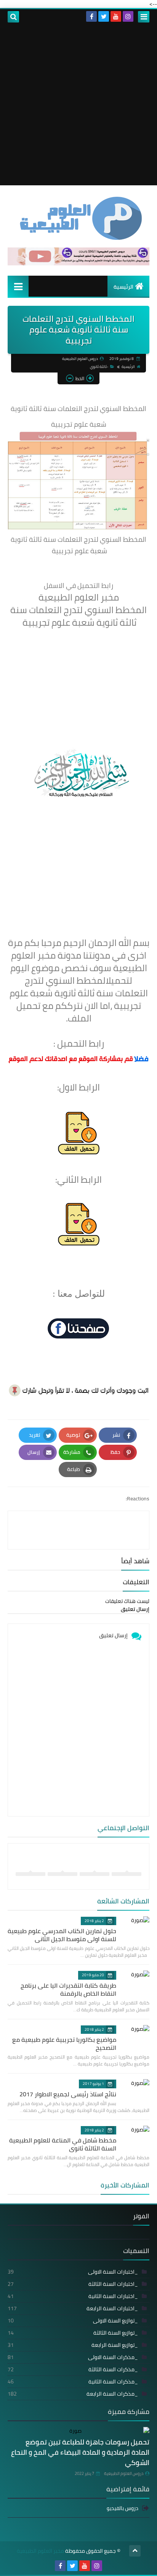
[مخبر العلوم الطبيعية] (78, 218)
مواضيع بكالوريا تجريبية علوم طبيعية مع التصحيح (64, 2044)
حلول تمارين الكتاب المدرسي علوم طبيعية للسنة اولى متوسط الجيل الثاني (62, 1935)
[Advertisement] (78, 107)
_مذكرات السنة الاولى (73, 2357)
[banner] (78, 263)
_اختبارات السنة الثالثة (73, 2284)
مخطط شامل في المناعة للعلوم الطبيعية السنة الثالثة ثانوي (63, 2144)
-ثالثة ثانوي (99, 367)
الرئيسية (123, 287)
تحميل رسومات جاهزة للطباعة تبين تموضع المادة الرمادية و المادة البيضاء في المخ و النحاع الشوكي (80, 2452)
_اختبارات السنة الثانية (73, 2296)
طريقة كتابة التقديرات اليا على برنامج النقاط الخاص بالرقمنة (68, 1989)
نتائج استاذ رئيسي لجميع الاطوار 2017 (68, 2094)
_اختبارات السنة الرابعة (73, 2308)
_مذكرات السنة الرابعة (73, 2394)
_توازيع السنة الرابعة (73, 2345)
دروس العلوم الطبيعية (124, 2473)
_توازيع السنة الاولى (73, 2321)
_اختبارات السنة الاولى (73, 2272)
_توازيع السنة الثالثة (73, 2333)
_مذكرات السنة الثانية (73, 2382)
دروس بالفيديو (123, 2509)
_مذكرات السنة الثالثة (73, 2369)
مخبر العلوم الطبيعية (40, 2551)
